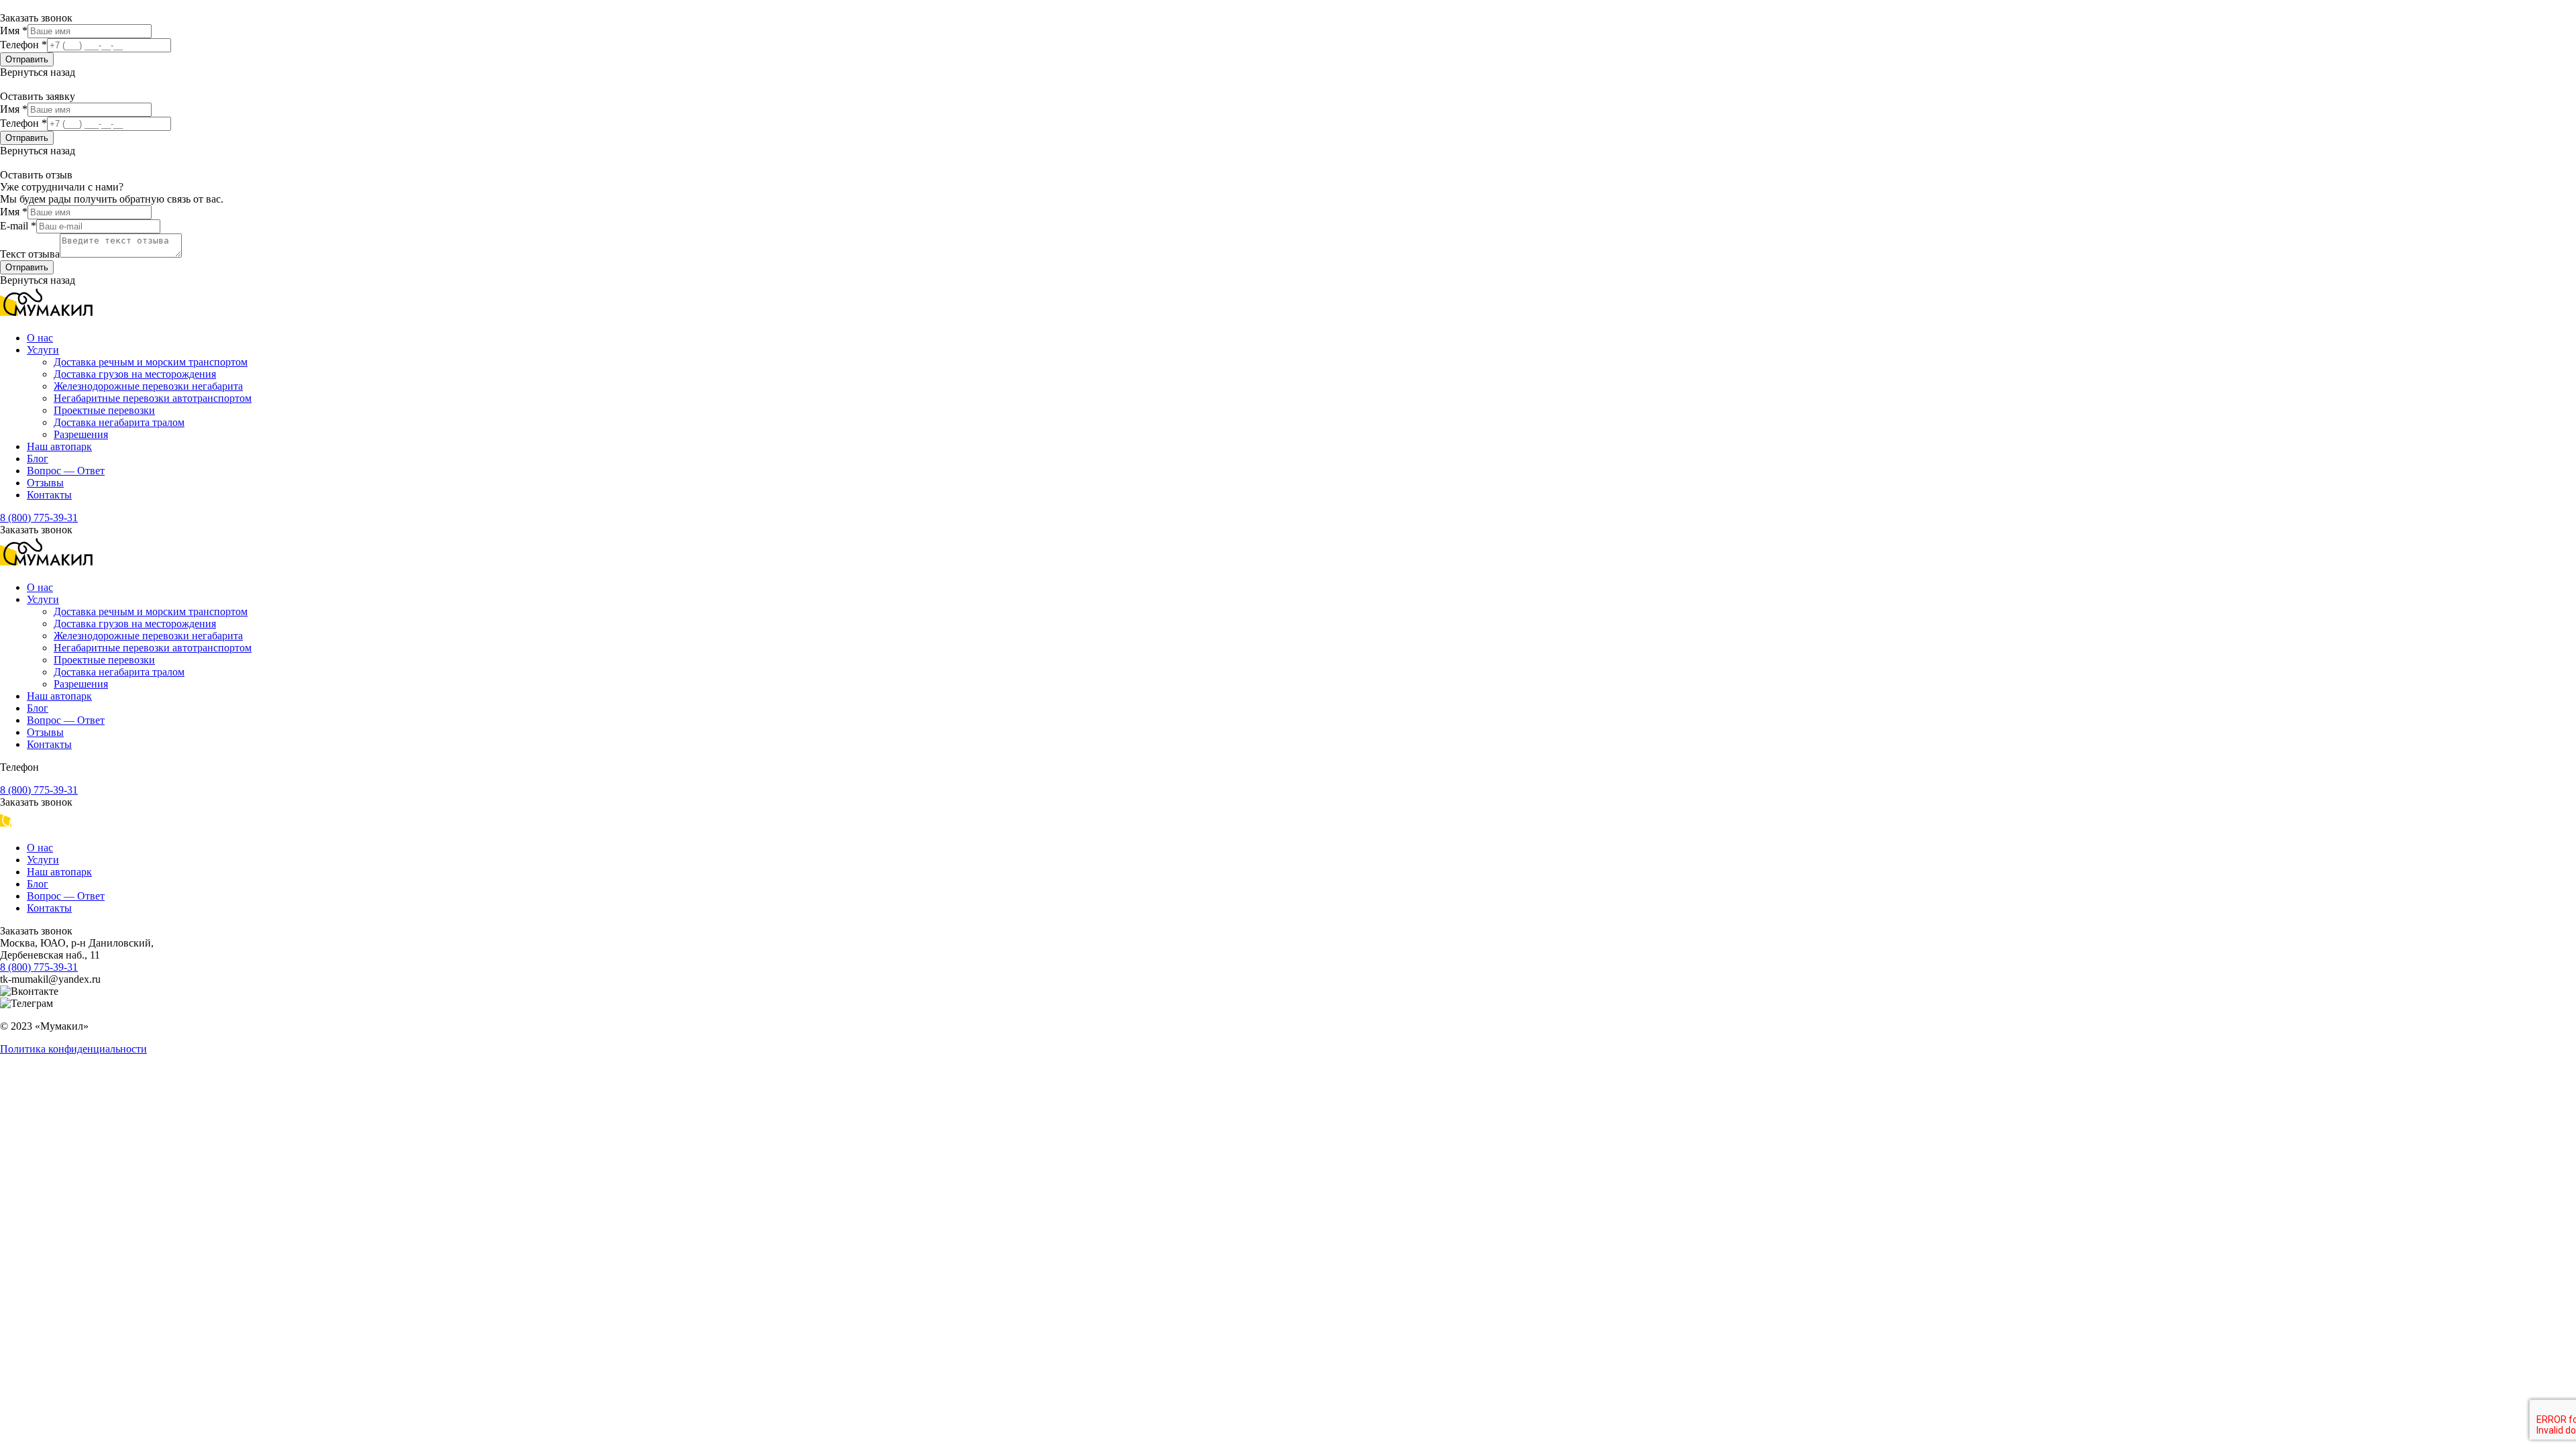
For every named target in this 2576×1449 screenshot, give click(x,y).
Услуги (43, 350)
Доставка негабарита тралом (119, 422)
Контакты (49, 495)
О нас (40, 338)
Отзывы (45, 483)
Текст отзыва (30, 254)
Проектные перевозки (104, 410)
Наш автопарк (59, 446)
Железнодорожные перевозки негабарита (148, 386)
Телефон (23, 45)
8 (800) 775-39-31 (39, 518)
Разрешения (81, 434)
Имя (14, 31)
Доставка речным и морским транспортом (151, 362)
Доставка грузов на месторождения (135, 374)
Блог (38, 459)
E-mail (18, 226)
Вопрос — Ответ (66, 471)
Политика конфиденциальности (73, 1049)
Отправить (27, 59)
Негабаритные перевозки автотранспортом (153, 398)
